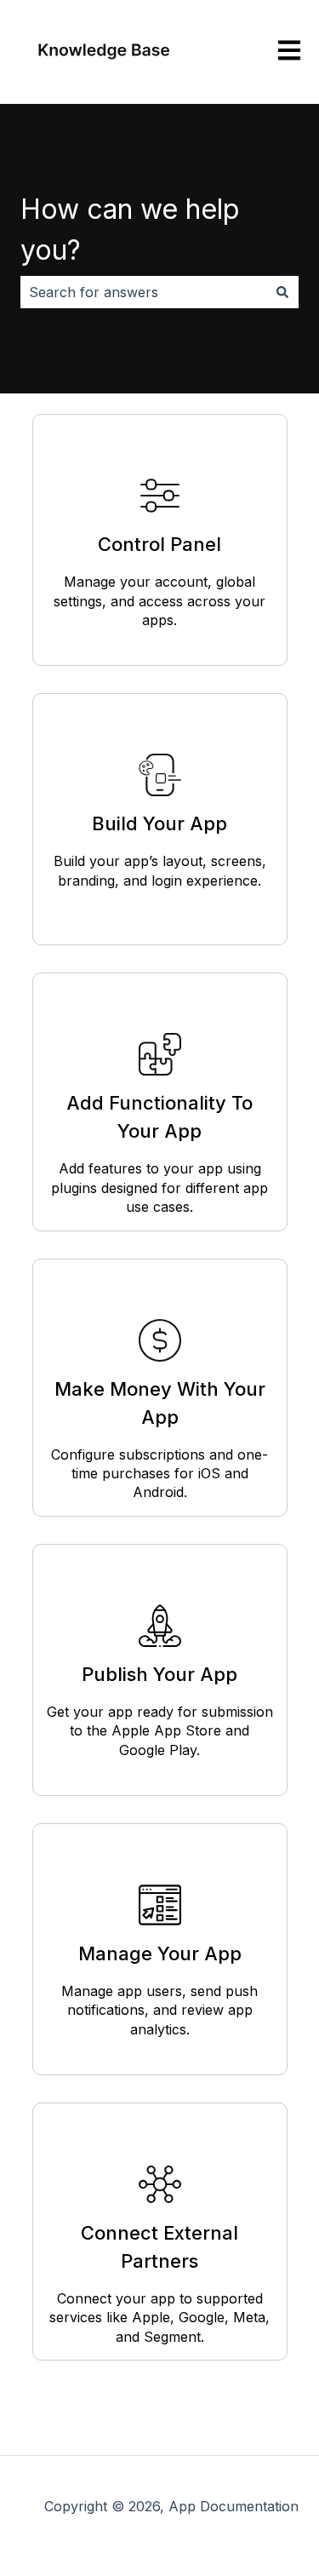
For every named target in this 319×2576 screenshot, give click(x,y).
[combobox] (143, 292)
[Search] (282, 292)
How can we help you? (130, 229)
